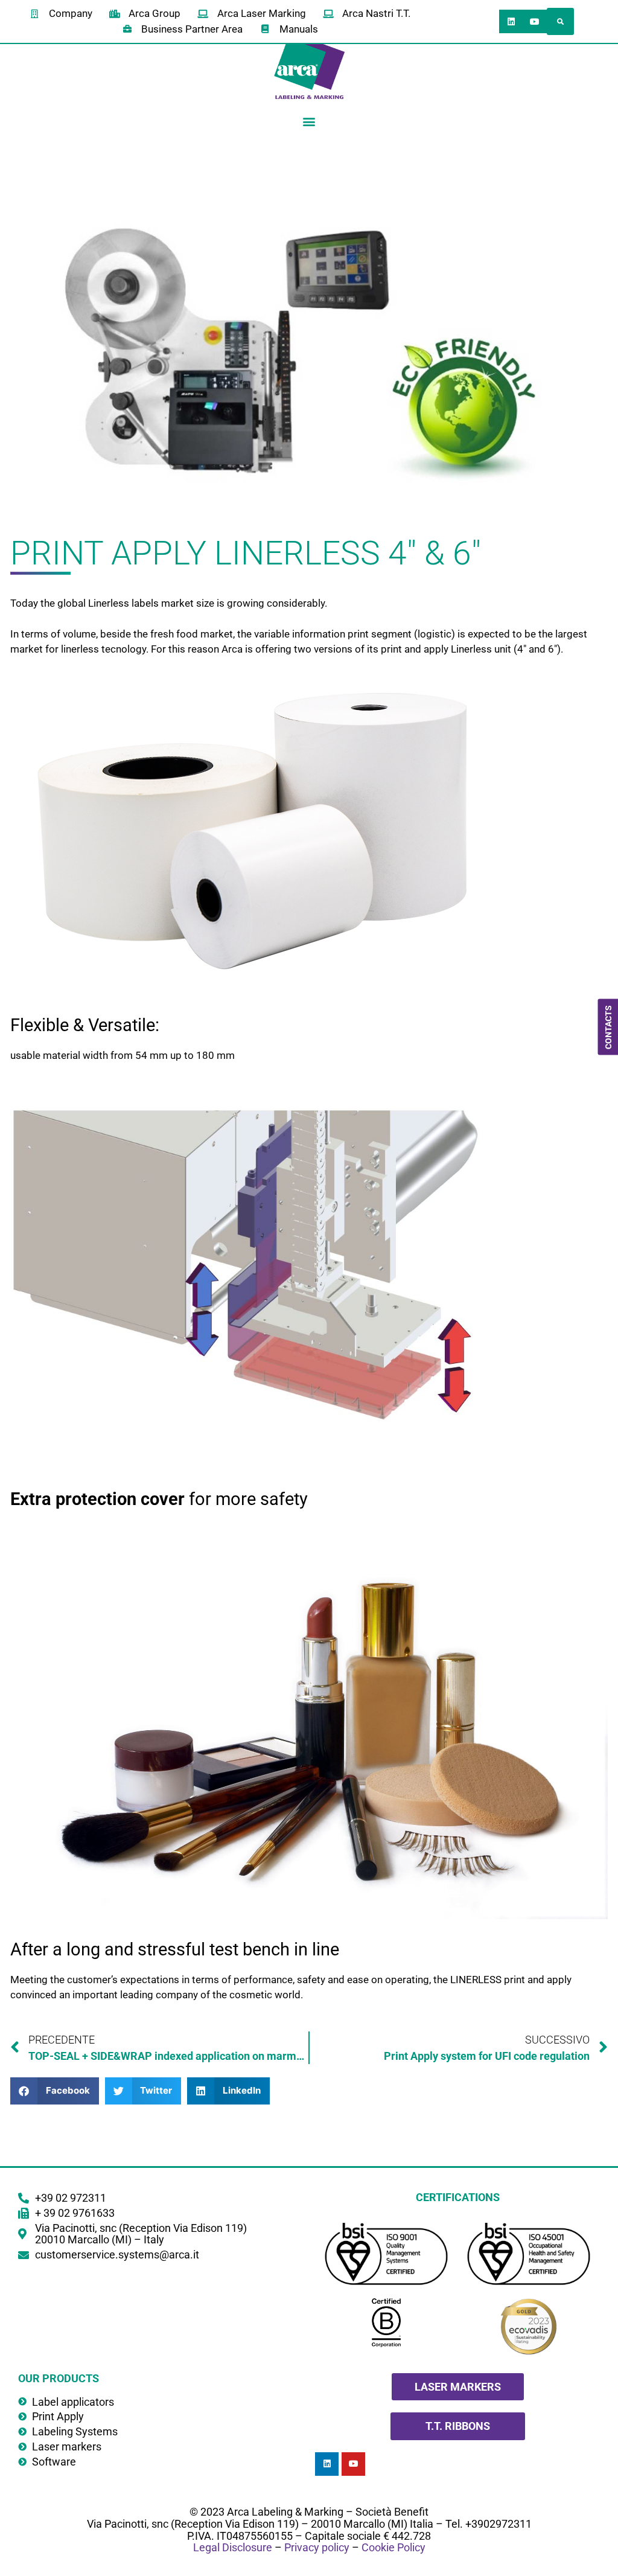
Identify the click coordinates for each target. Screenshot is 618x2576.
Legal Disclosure (233, 2547)
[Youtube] (534, 21)
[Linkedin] (511, 21)
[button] (560, 21)
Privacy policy (317, 2547)
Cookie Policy (393, 2547)
